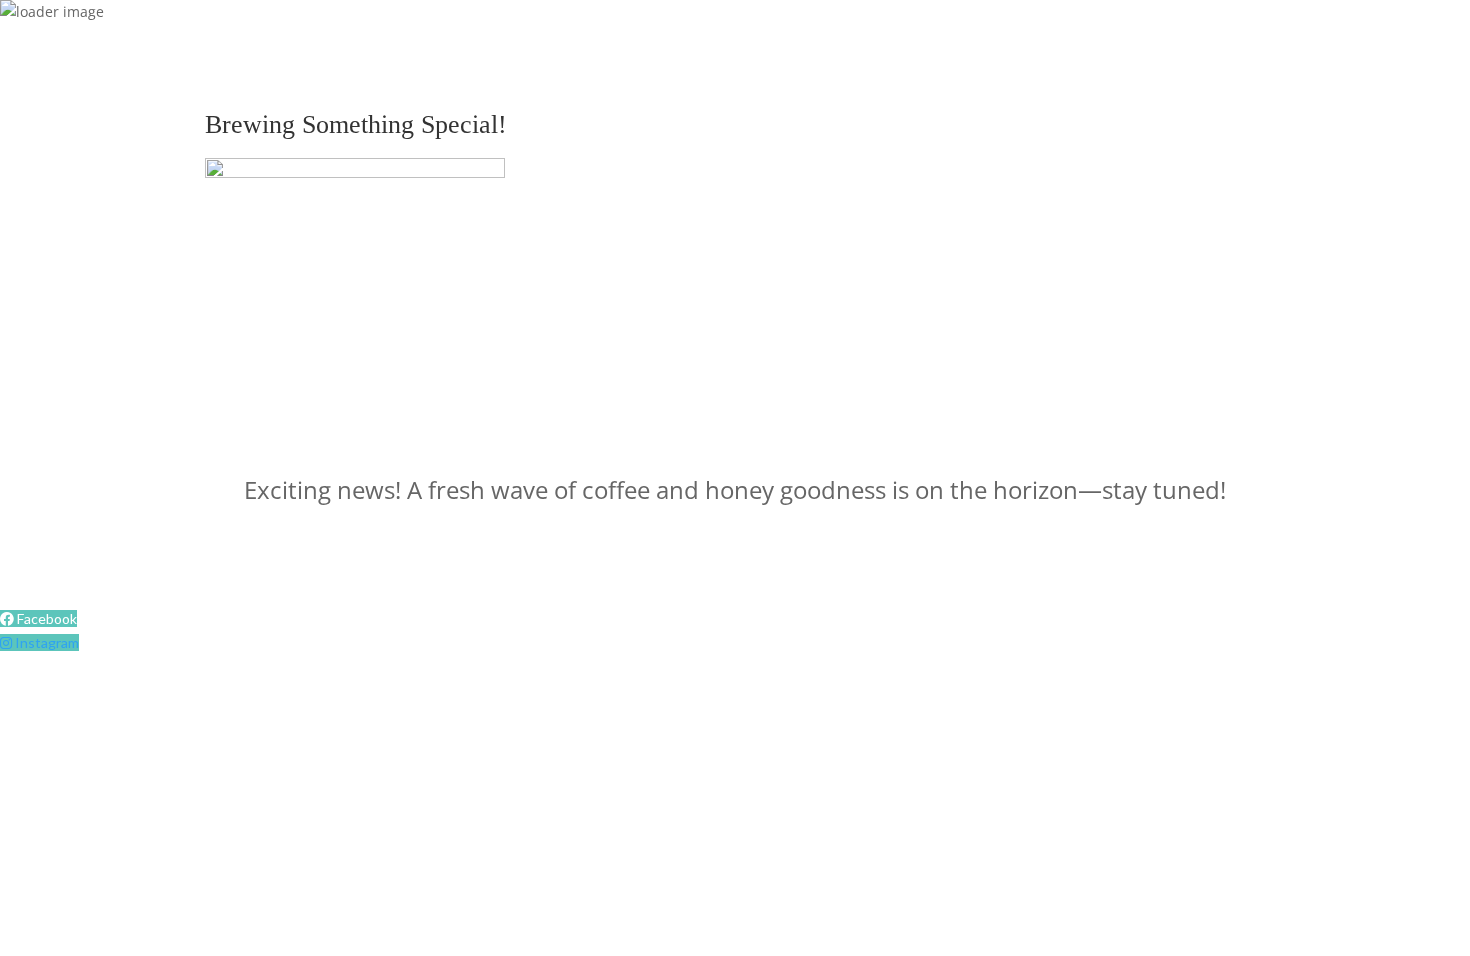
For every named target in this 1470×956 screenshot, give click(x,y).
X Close (24, 547)
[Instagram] (7, 642)
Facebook (47, 618)
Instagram (47, 642)
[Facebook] (8, 618)
